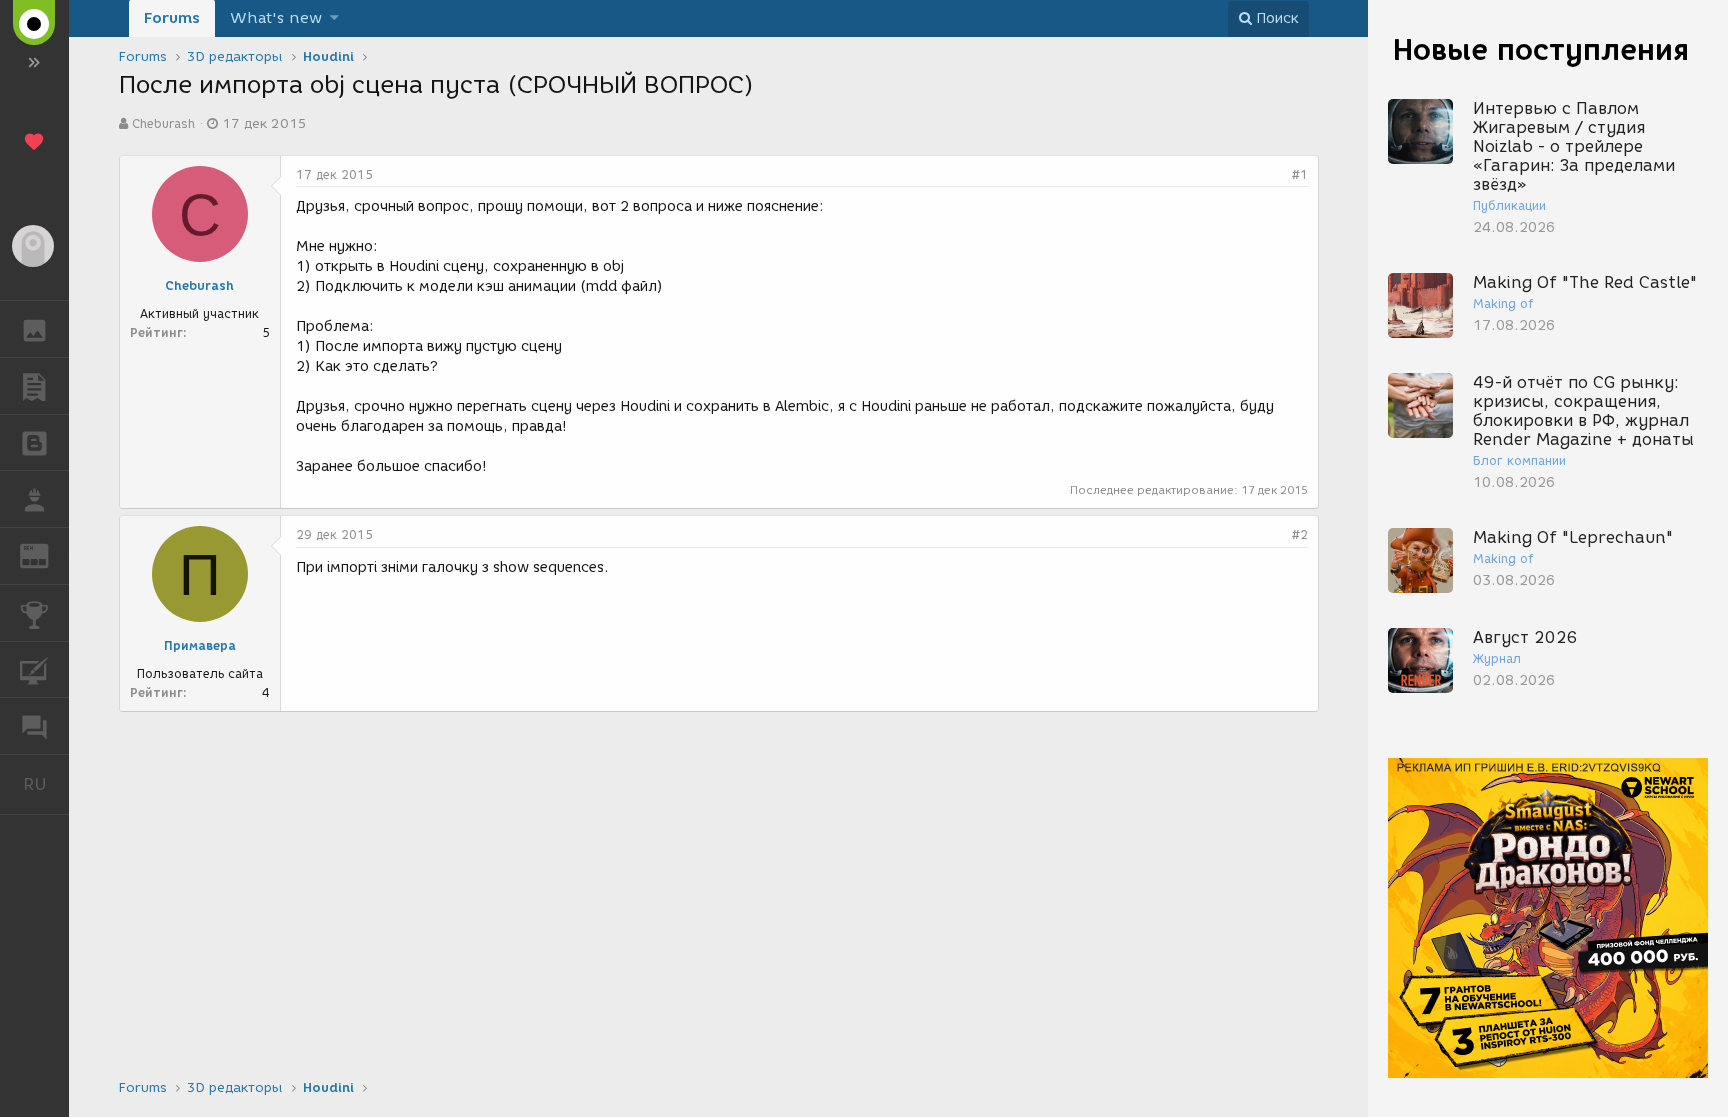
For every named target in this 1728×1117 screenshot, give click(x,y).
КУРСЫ (34, 670)
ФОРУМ (34, 726)
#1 (1300, 174)
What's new (276, 18)
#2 (1300, 534)
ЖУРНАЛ (46, 554)
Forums (172, 18)
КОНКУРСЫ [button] (34, 613)
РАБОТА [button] (34, 499)
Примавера (200, 645)
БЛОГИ (34, 443)
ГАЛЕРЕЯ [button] (34, 329)
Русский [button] (46, 784)
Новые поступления (1541, 49)
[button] (334, 18)
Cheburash (163, 123)
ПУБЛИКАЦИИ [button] (34, 386)
